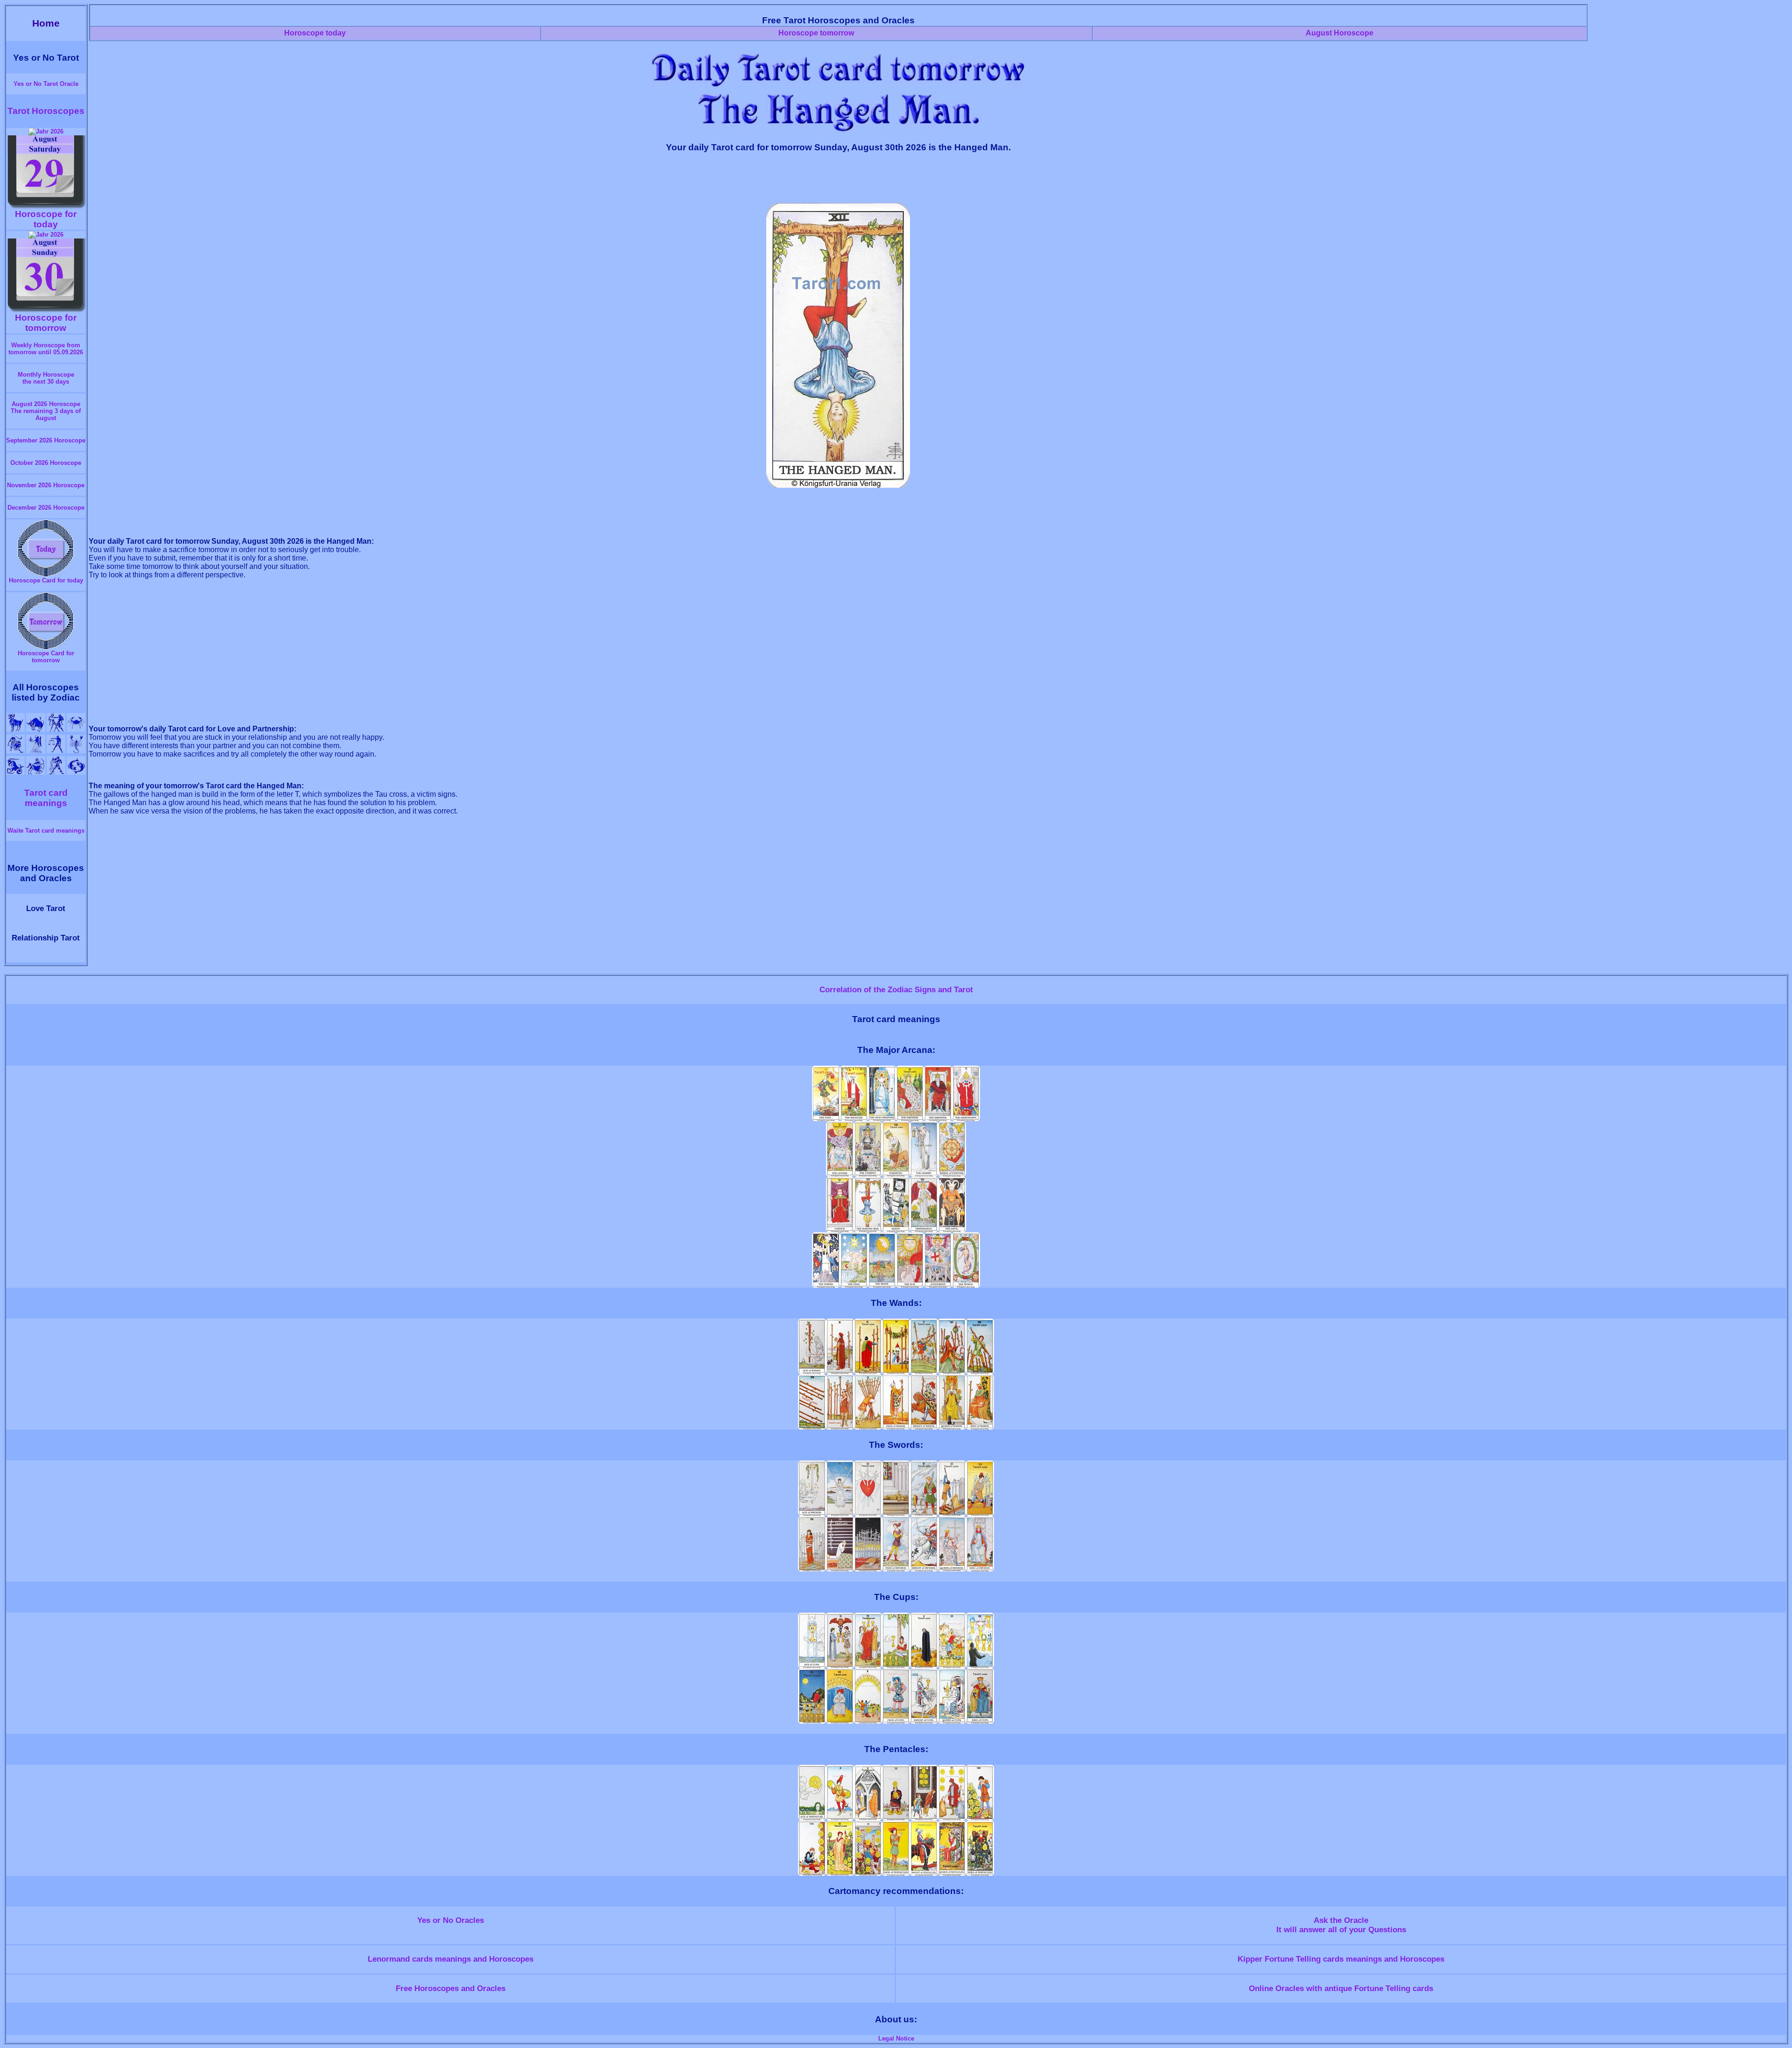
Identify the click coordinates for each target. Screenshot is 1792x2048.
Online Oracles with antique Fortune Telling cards (1341, 1988)
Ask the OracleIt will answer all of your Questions (1341, 1925)
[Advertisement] (838, 182)
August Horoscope (1340, 33)
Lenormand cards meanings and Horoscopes (451, 1959)
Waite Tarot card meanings (46, 831)
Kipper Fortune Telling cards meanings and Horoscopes (1341, 1959)
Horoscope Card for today (46, 580)
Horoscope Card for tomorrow (46, 657)
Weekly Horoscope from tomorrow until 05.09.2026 (46, 349)
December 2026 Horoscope (46, 508)
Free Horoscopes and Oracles (451, 1988)
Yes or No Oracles (451, 1920)
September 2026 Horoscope (46, 440)
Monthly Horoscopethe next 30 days (46, 378)
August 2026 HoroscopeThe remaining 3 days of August (46, 411)
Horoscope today (315, 33)
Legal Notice (896, 2038)
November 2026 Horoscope (46, 485)
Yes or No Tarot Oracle (46, 84)
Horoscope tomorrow (816, 33)
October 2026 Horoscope (46, 463)
